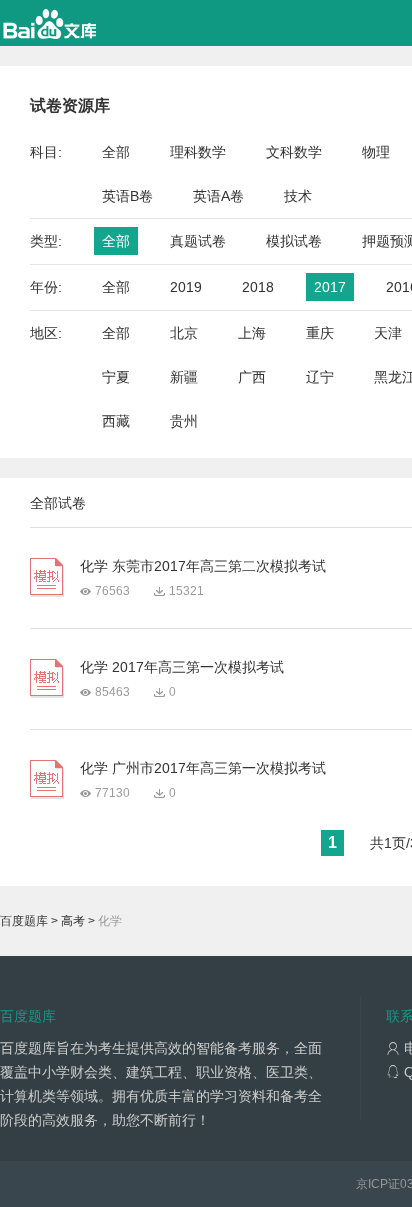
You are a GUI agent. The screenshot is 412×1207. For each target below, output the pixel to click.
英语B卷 (127, 196)
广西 (252, 377)
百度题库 (24, 921)
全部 (116, 152)
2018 (258, 287)
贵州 (184, 421)
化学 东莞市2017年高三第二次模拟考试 (203, 566)
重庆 (320, 333)
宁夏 (116, 377)
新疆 (184, 377)
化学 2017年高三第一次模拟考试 (182, 667)
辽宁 (320, 377)
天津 (388, 333)
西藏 (116, 421)
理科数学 (198, 152)
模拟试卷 (294, 241)
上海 (252, 333)
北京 (184, 333)
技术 (298, 196)
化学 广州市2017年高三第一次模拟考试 (203, 768)
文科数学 (294, 152)
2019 (186, 287)
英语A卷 (218, 196)
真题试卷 (198, 241)
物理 (376, 152)
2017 (330, 287)
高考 (73, 921)
